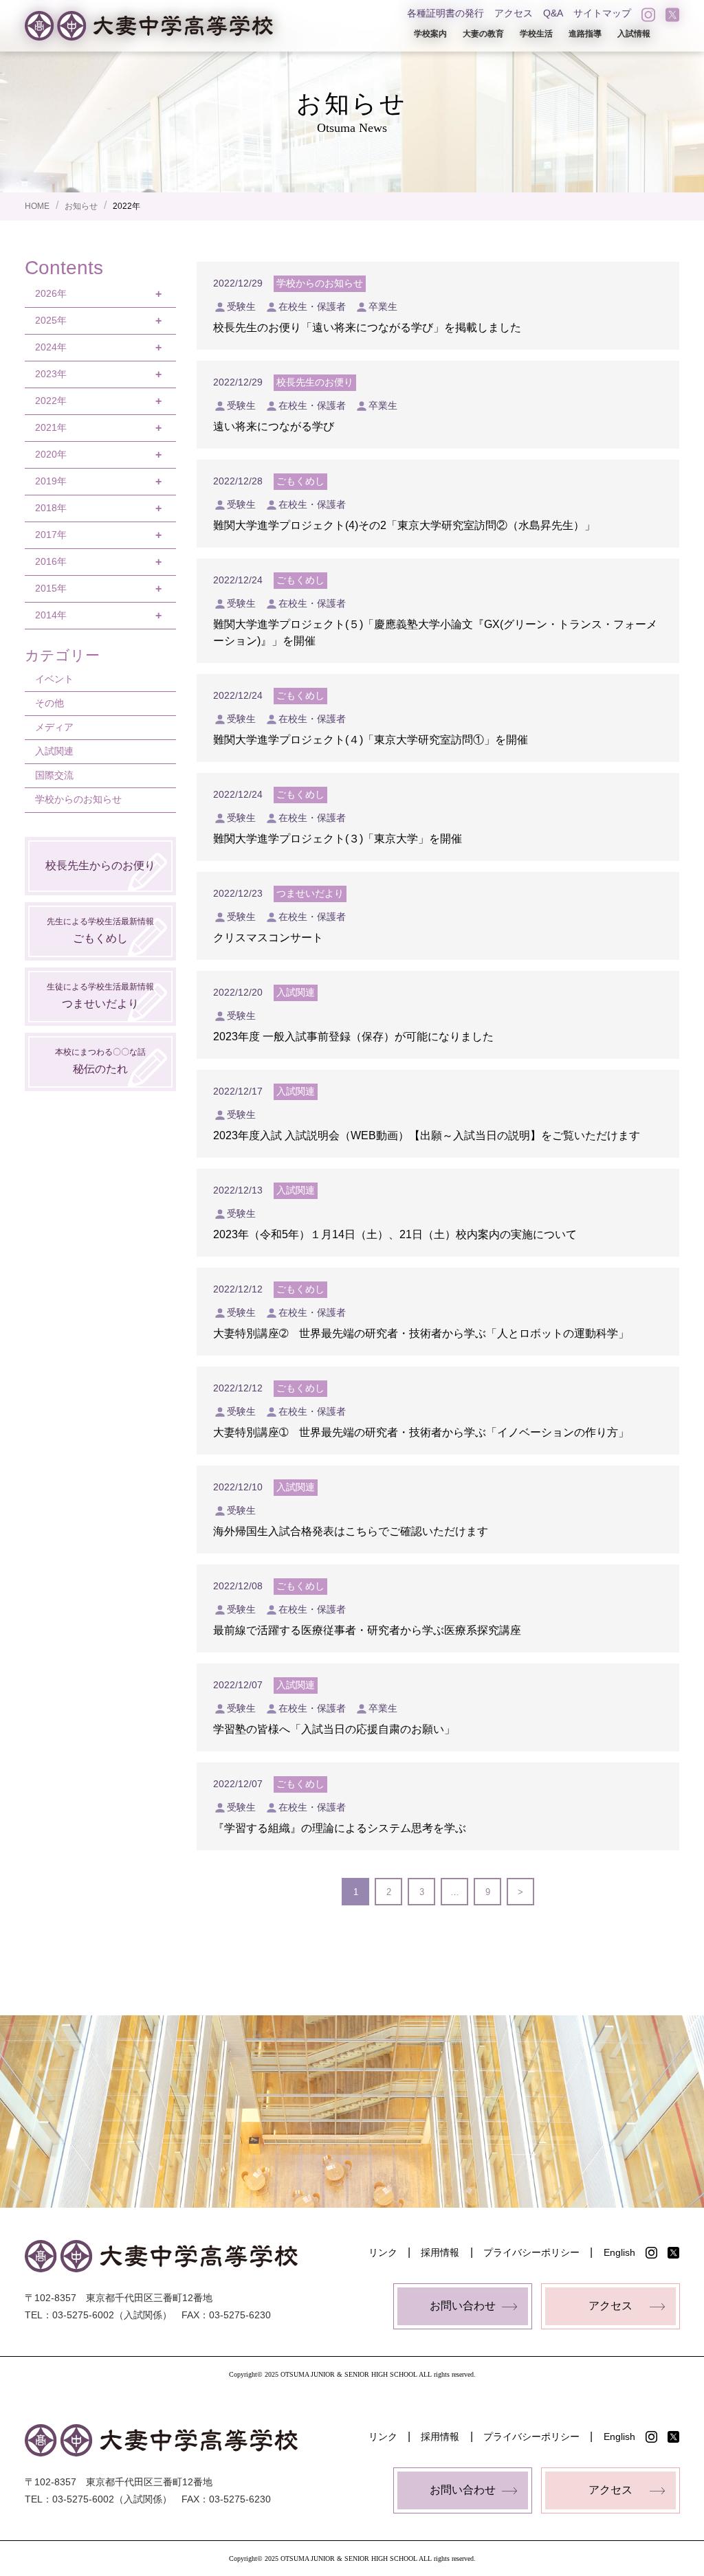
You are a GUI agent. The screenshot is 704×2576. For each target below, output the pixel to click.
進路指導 (585, 34)
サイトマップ (602, 13)
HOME (37, 206)
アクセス (514, 13)
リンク (383, 2252)
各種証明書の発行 (445, 13)
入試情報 (634, 34)
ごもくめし (100, 930)
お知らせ (81, 206)
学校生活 (536, 34)
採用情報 (440, 2252)
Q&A (553, 13)
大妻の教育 (483, 34)
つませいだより (100, 995)
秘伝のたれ (100, 1061)
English (619, 2252)
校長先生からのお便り (100, 865)
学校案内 (430, 34)
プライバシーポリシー (531, 2252)
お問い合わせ (463, 2306)
